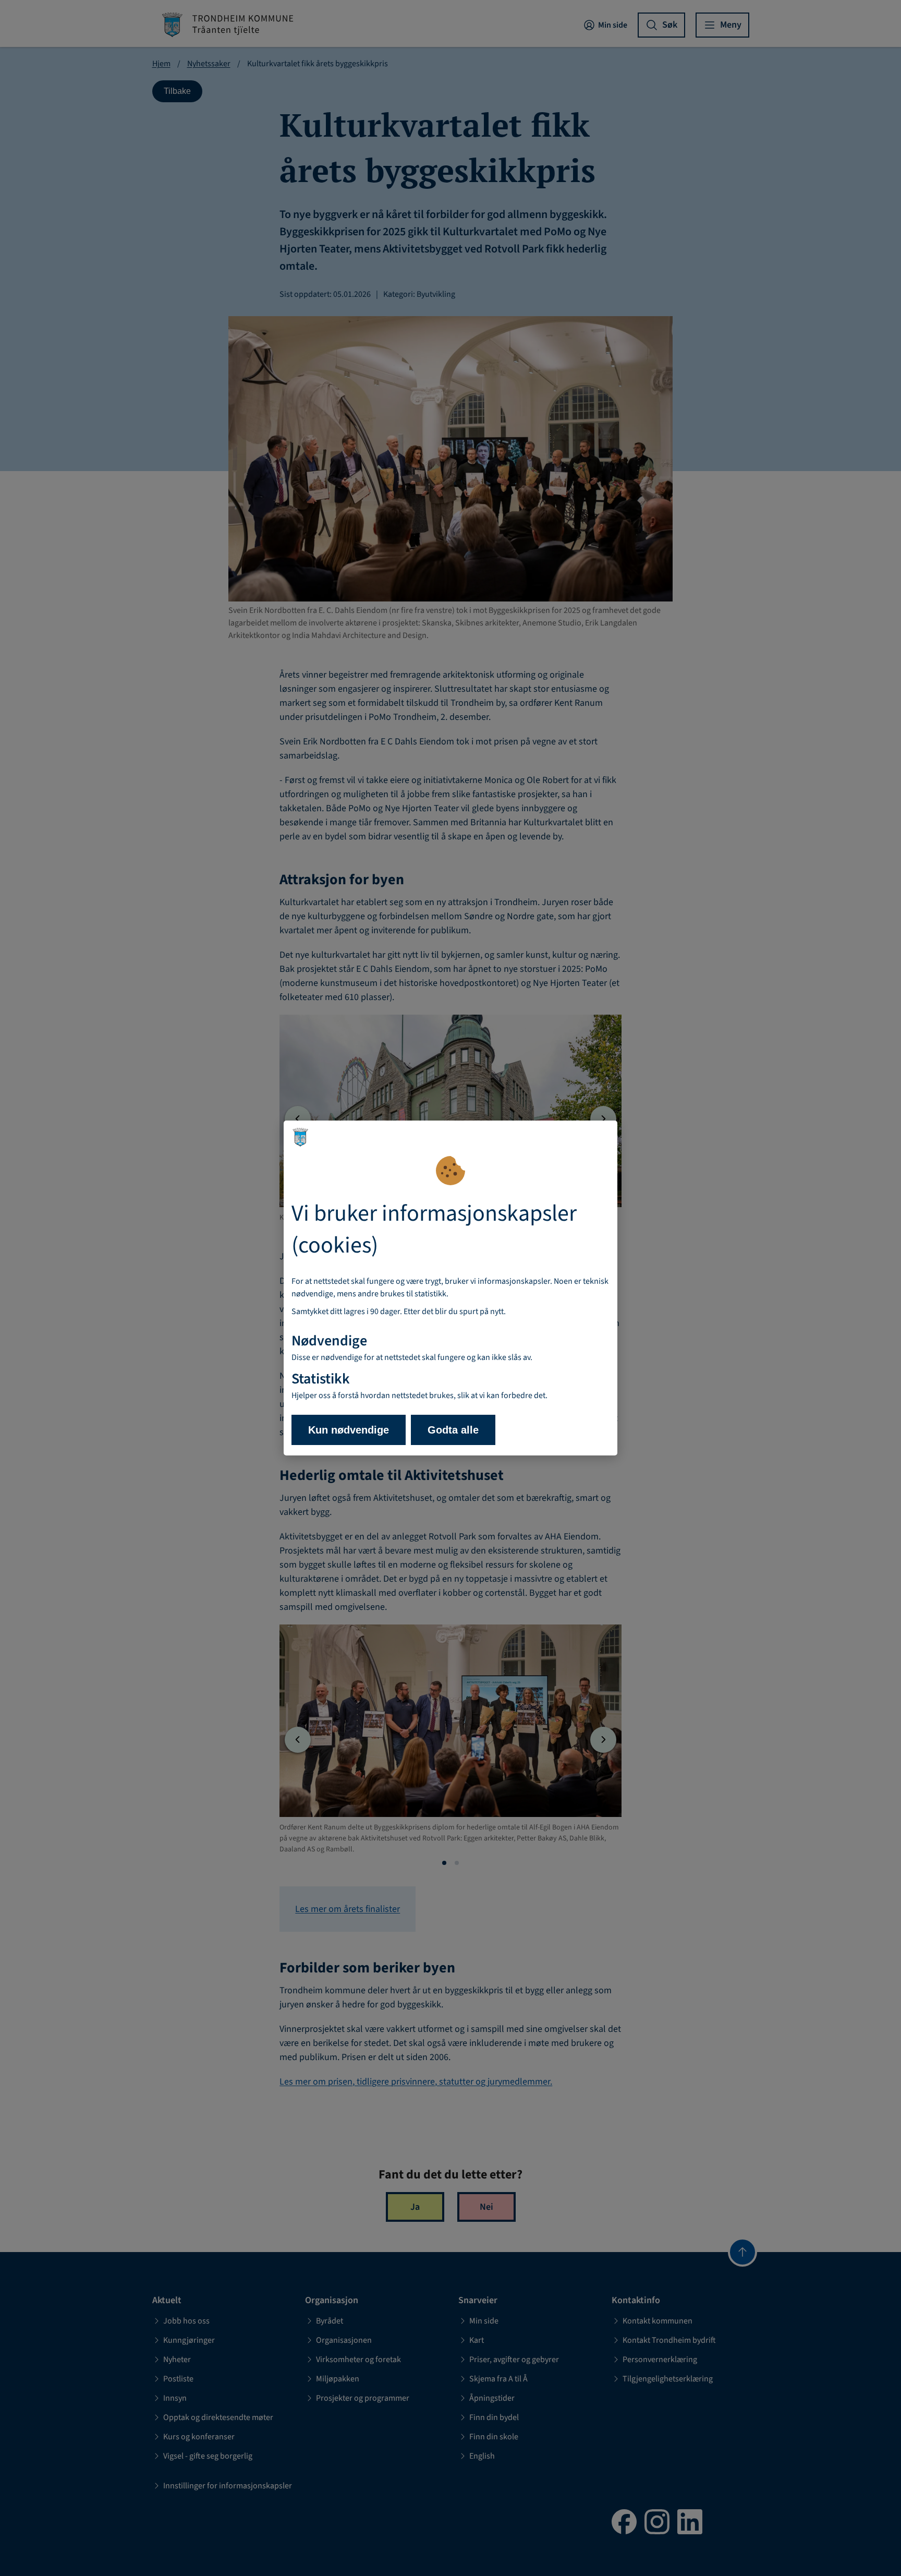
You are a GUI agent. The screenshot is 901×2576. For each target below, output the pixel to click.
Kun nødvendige (349, 1430)
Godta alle (453, 1430)
